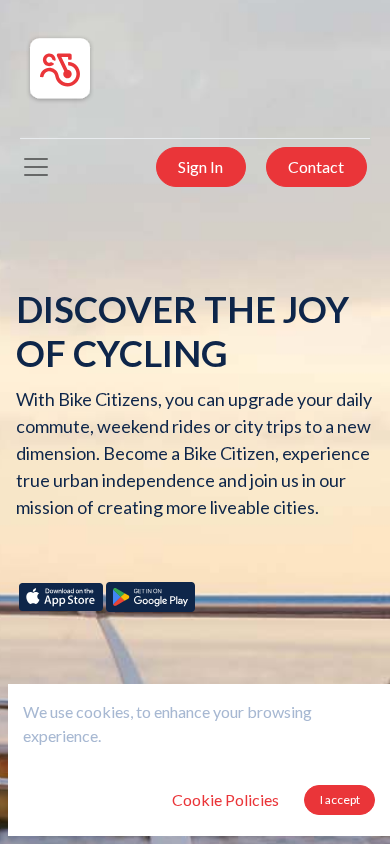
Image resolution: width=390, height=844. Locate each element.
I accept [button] (340, 799)
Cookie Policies (225, 799)
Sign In (200, 166)
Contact (316, 166)
